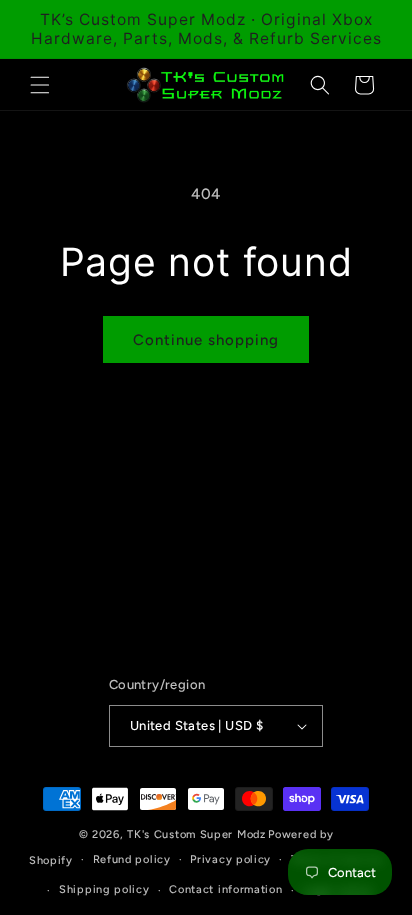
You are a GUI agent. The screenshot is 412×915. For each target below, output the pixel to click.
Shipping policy (104, 889)
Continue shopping (206, 340)
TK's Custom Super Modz (196, 834)
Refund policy (132, 859)
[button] (40, 85)
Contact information (225, 889)
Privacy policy (230, 859)
